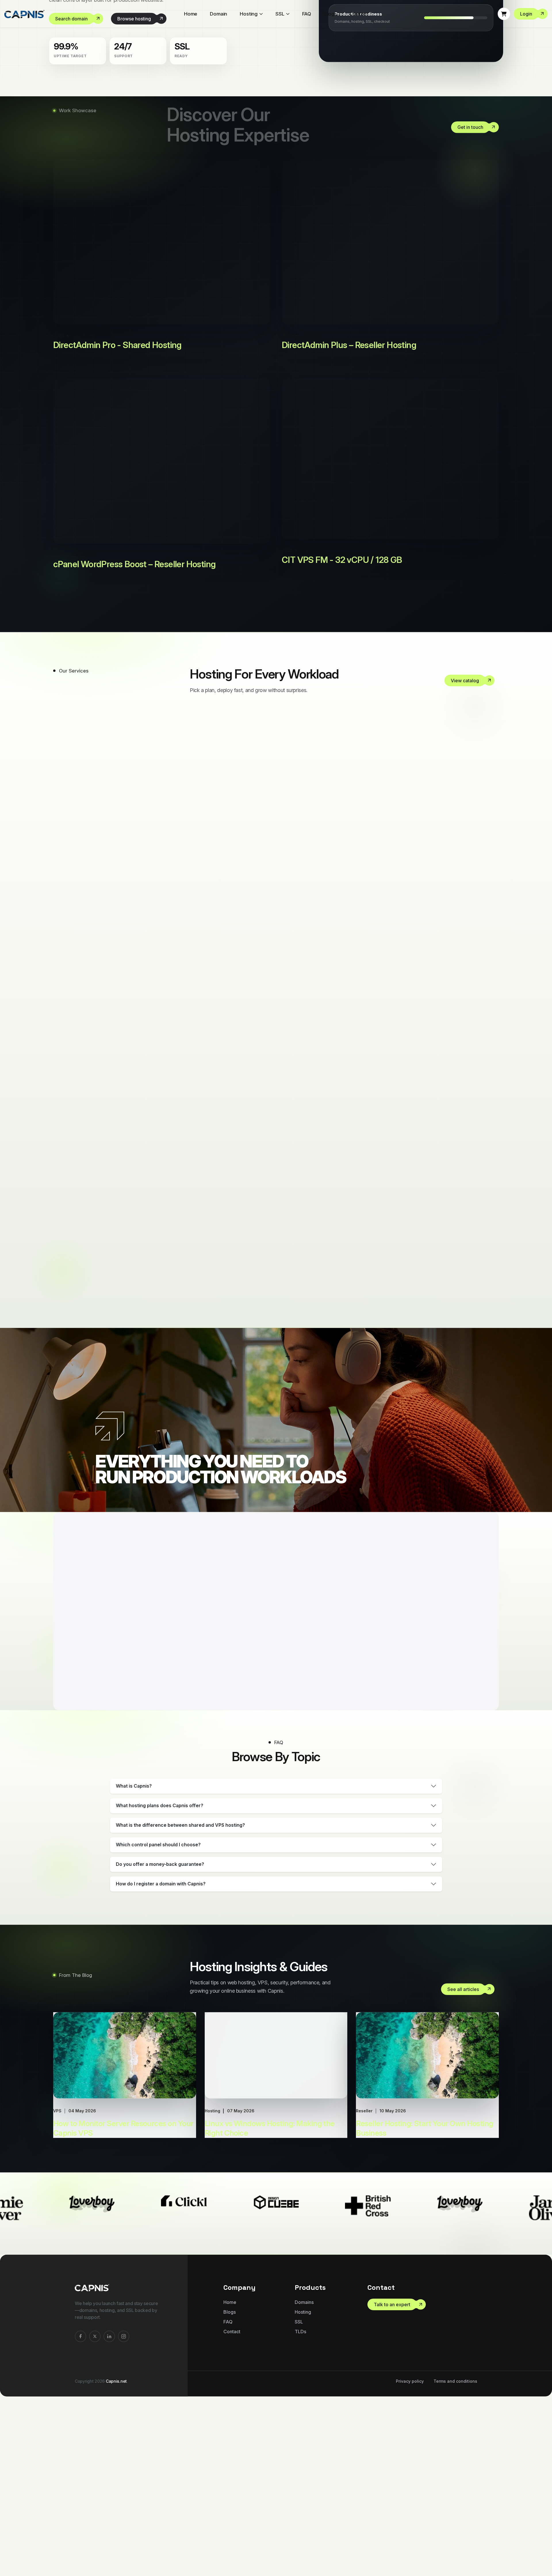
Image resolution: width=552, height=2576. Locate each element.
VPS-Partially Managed (280, 1375)
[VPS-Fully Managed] (490, 1318)
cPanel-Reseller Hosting (282, 912)
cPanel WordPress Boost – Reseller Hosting (134, 738)
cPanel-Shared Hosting (280, 970)
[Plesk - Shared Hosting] (490, 1203)
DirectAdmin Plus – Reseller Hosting (349, 519)
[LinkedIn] (109, 2510)
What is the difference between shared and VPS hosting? (180, 1999)
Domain (218, 14)
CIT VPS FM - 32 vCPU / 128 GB (342, 733)
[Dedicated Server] (490, 1029)
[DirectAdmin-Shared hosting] (490, 1145)
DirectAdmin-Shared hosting (297, 1144)
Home (191, 14)
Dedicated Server (262, 1028)
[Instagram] (124, 2510)
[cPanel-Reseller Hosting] (490, 913)
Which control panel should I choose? (158, 2018)
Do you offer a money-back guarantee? (160, 2038)
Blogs (330, 14)
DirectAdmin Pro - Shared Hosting (117, 519)
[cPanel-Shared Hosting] (490, 971)
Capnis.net (116, 2555)
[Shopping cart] (504, 14)
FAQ (307, 14)
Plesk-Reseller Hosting (277, 1259)
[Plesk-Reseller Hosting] (490, 1260)
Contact (359, 14)
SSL (280, 14)
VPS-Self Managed (268, 1433)
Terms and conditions (455, 2555)
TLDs (300, 2505)
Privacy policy (410, 2555)
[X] (95, 2510)
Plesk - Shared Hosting (278, 1202)
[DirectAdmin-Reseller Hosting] (490, 1087)
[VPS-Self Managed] (490, 1434)
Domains (304, 2476)
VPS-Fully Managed (270, 1317)
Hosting (249, 14)
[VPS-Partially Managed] (490, 1376)
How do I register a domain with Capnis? (161, 2057)
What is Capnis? (134, 1960)
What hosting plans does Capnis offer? (160, 1979)
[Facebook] (80, 2510)
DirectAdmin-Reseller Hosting (300, 1086)
